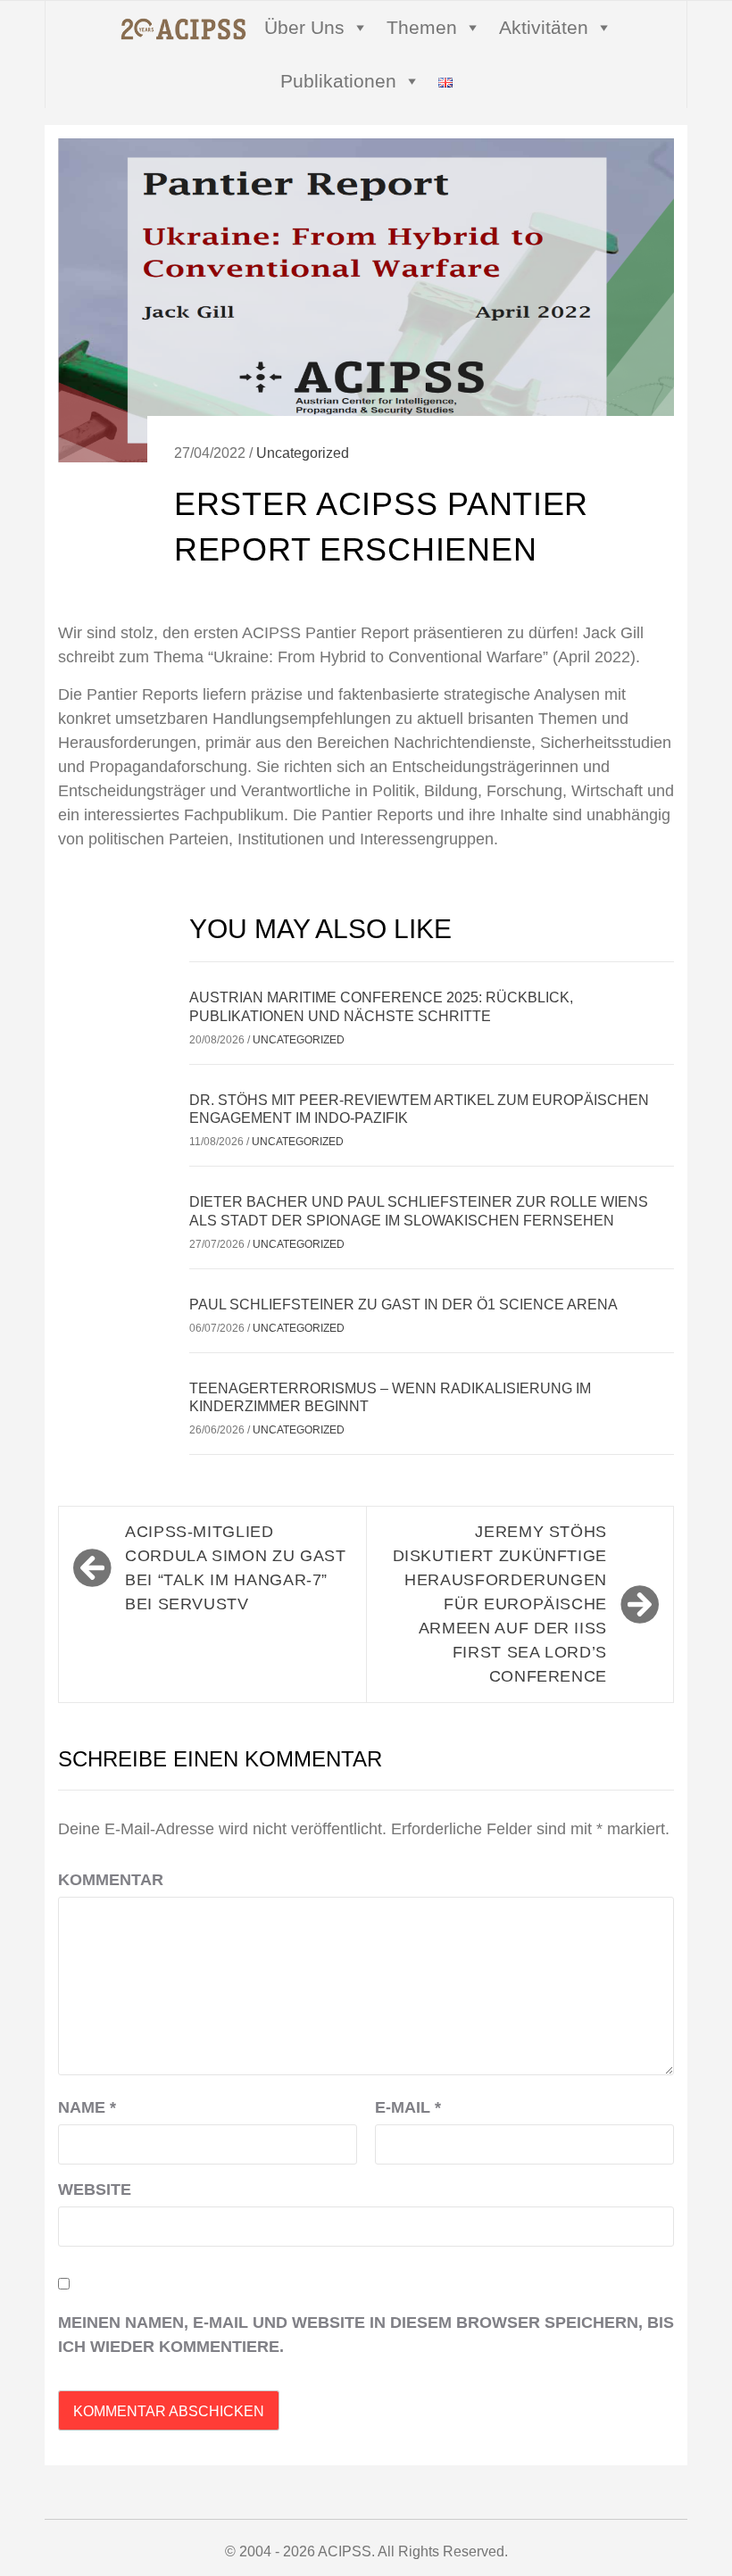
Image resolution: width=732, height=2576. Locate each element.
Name (87, 2107)
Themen (422, 27)
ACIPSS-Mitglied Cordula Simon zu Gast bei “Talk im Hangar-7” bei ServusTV (235, 1568)
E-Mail (408, 2107)
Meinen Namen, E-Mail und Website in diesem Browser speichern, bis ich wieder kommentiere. (366, 2335)
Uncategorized (303, 453)
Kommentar (111, 1880)
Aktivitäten (544, 27)
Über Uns (304, 27)
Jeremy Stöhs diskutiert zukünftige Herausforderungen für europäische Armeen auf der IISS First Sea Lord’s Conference (500, 1604)
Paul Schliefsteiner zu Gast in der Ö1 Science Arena (403, 1305)
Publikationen (338, 81)
